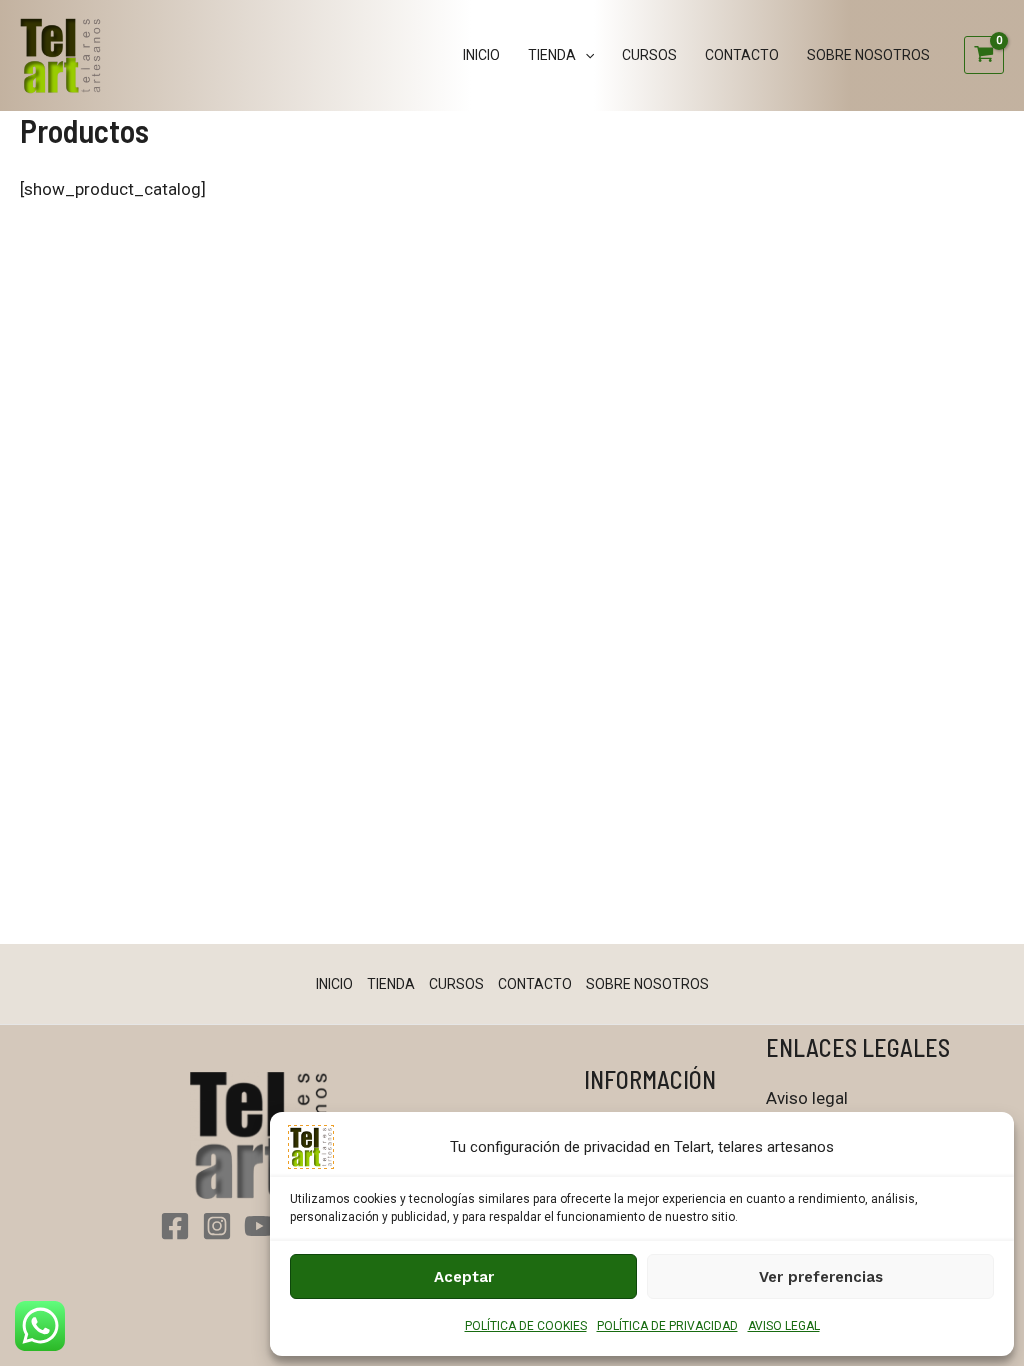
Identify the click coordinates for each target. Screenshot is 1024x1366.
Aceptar (464, 1277)
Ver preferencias (821, 1277)
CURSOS (649, 55)
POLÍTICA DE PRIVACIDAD (667, 1326)
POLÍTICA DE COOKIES (526, 1326)
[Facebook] (175, 1226)
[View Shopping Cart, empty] (984, 55)
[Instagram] (217, 1226)
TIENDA (552, 55)
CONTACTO (742, 55)
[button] (585, 55)
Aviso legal (807, 1098)
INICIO (481, 55)
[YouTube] (259, 1226)
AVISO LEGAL (784, 1326)
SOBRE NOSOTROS (868, 55)
